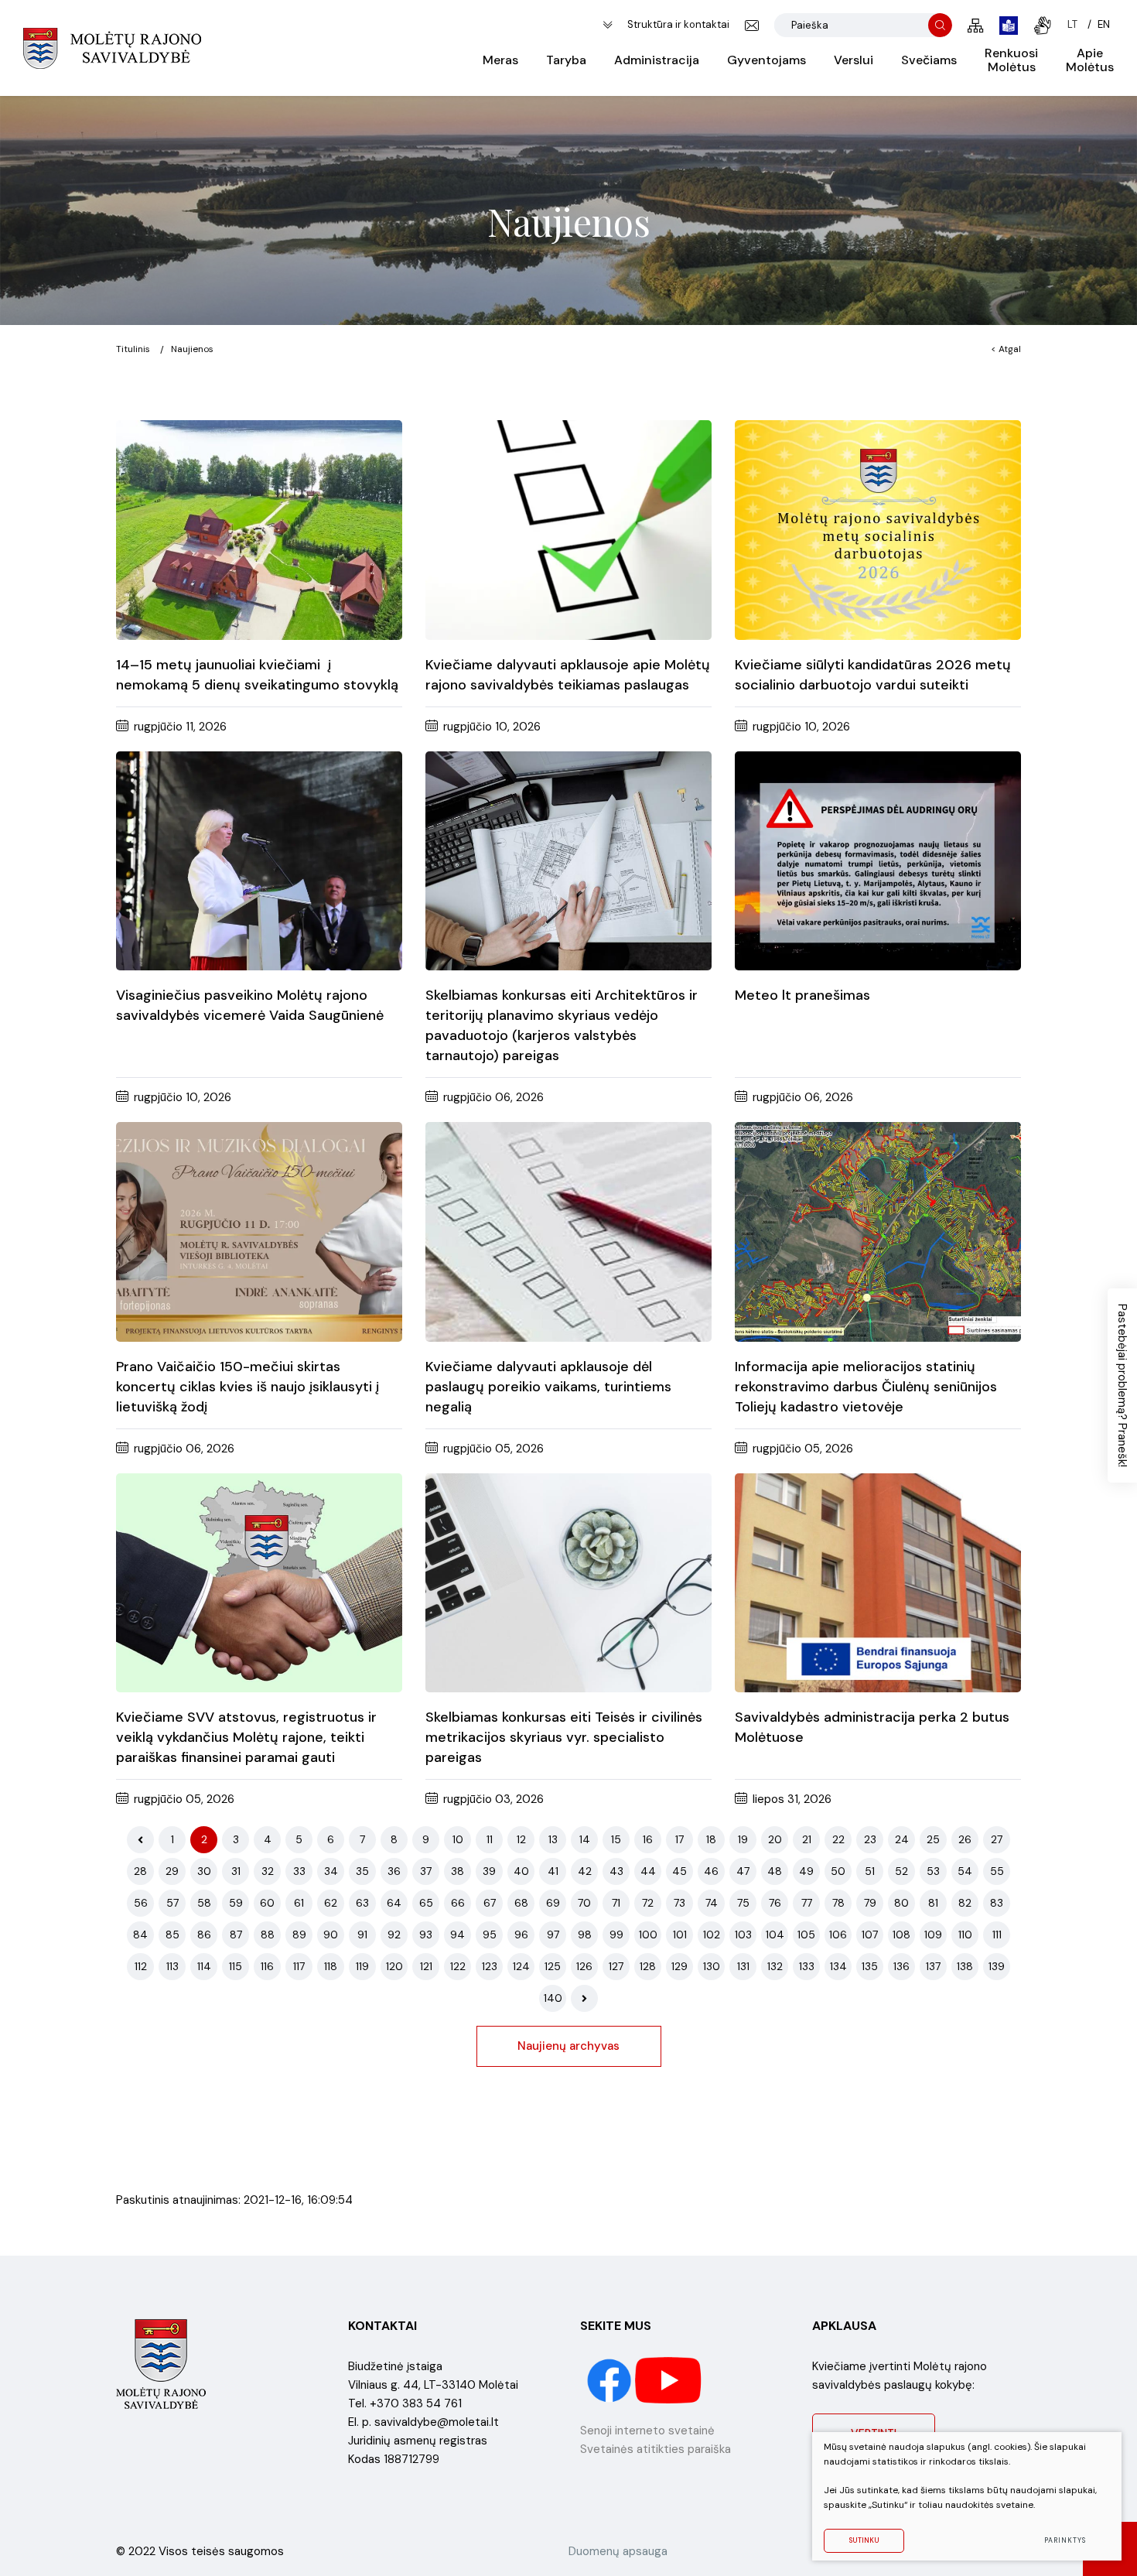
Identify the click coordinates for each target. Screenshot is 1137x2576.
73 (679, 1903)
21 (807, 1839)
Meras (500, 60)
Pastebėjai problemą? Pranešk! (1122, 1385)
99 (616, 1935)
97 (553, 1935)
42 (585, 1871)
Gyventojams (767, 60)
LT (1072, 24)
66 (458, 1903)
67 (490, 1903)
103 (743, 1935)
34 (331, 1871)
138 (965, 1966)
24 (902, 1839)
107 (870, 1935)
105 (806, 1935)
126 (584, 1966)
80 (901, 1903)
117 (299, 1966)
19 (743, 1839)
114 (204, 1966)
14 (585, 1839)
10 (458, 1839)
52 (901, 1871)
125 (553, 1966)
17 (679, 1839)
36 (394, 1871)
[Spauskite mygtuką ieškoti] (940, 25)
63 (362, 1903)
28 (140, 1871)
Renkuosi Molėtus (1011, 60)
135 (870, 1966)
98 (585, 1935)
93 (426, 1935)
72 (648, 1903)
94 (458, 1935)
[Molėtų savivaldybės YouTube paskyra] (669, 2379)
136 (901, 1966)
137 (933, 1966)
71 (616, 1903)
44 (648, 1871)
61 (299, 1903)
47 (743, 1871)
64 (394, 1903)
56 (141, 1903)
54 (965, 1871)
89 (299, 1935)
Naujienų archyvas (568, 2046)
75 (743, 1903)
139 (997, 1966)
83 (997, 1903)
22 (838, 1839)
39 (489, 1871)
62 (331, 1903)
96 (521, 1935)
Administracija (657, 60)
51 (870, 1871)
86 (204, 1935)
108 (901, 1935)
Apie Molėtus (1090, 60)
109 (933, 1935)
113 (172, 1966)
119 (362, 1966)
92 (394, 1935)
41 (553, 1871)
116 (267, 1966)
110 (965, 1935)
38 (458, 1871)
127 (616, 1966)
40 (521, 1871)
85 (172, 1935)
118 (331, 1966)
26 (965, 1839)
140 (553, 1998)
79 (870, 1903)
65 (426, 1903)
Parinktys (1065, 2540)
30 (204, 1871)
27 (997, 1839)
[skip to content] (608, 25)
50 (838, 1871)
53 (933, 1871)
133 (807, 1966)
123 (490, 1966)
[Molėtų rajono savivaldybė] (112, 48)
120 (394, 1966)
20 (775, 1839)
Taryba (566, 60)
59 (236, 1903)
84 (140, 1935)
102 (712, 1935)
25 (933, 1839)
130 (712, 1966)
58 (204, 1903)
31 (236, 1871)
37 (426, 1871)
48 (775, 1871)
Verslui (854, 60)
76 (775, 1903)
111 (997, 1935)
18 (711, 1839)
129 (679, 1966)
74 (712, 1903)
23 (870, 1839)
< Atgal (1006, 349)
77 (807, 1903)
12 (521, 1839)
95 (490, 1935)
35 (362, 1871)
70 (584, 1903)
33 (299, 1871)
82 (965, 1903)
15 (616, 1839)
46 (711, 1871)
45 (679, 1871)
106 (838, 1935)
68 (521, 1903)
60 (267, 1903)
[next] (584, 1998)
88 (268, 1935)
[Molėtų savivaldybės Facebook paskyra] (611, 2379)
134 (838, 1966)
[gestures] (1043, 26)
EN (1104, 24)
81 (933, 1903)
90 (331, 1935)
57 (172, 1903)
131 (743, 1966)
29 (172, 1871)
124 (521, 1966)
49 (806, 1871)
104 (775, 1935)
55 (997, 1871)
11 (490, 1839)
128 (648, 1966)
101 (680, 1935)
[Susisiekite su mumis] (752, 26)
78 (838, 1903)
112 (141, 1966)
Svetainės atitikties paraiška (656, 2449)
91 (362, 1935)
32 (268, 1871)
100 (648, 1935)
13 (553, 1839)
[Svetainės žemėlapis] (976, 26)
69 (553, 1903)
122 (458, 1966)
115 (236, 1966)
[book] (1009, 26)
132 (775, 1966)
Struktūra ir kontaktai (678, 24)
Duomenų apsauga (618, 2551)
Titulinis (133, 349)
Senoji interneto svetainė (647, 2431)
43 (616, 1871)
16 (648, 1839)
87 (236, 1935)
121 (426, 1966)
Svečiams (929, 60)
